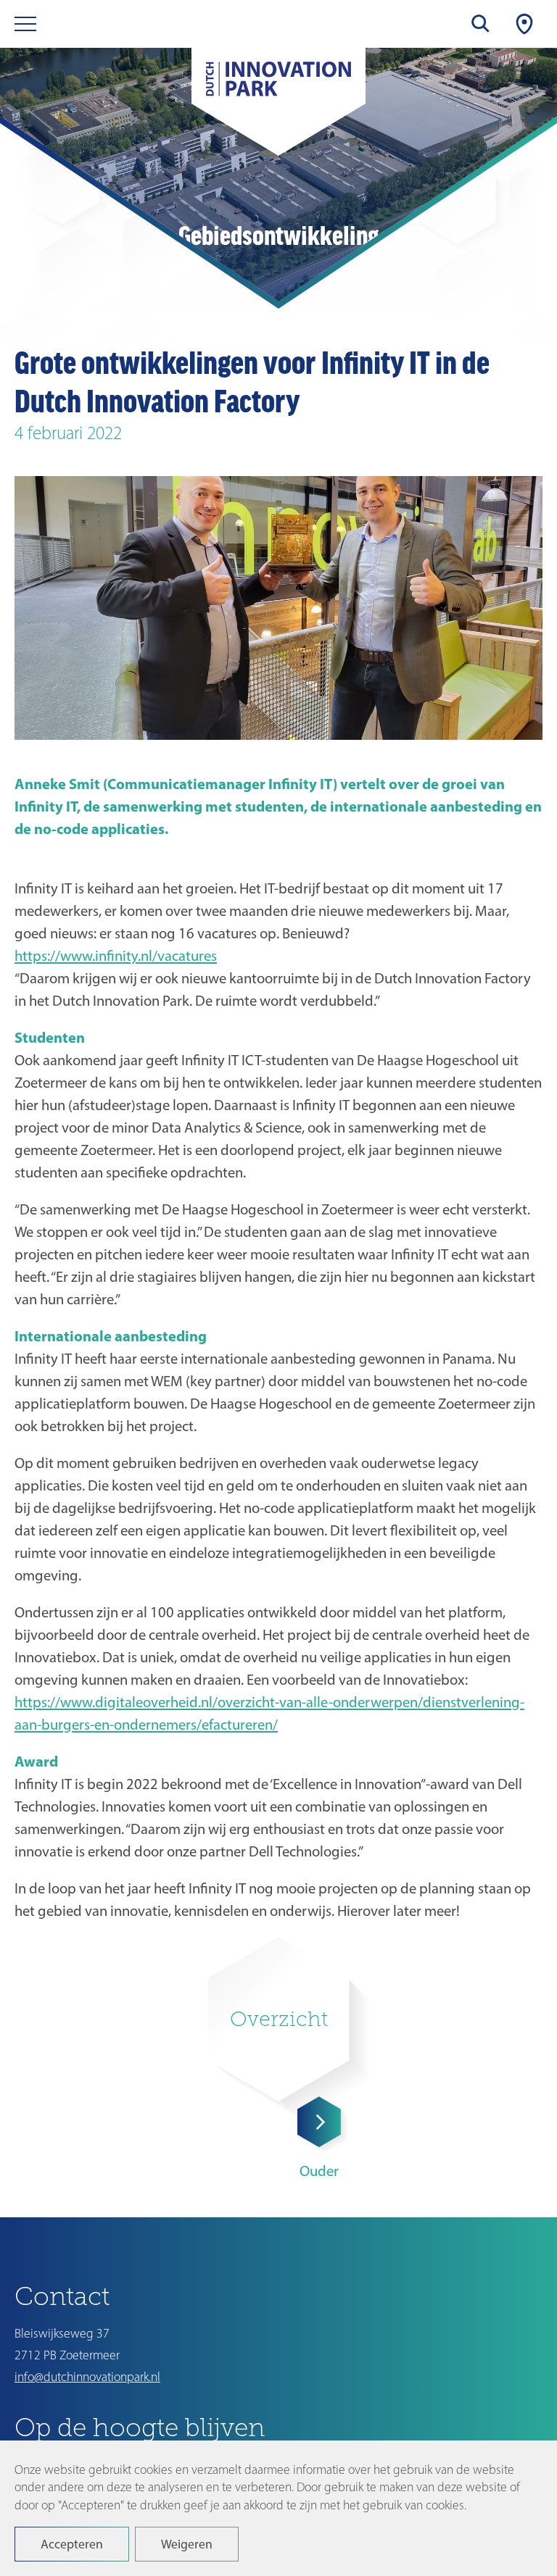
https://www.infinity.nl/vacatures (116, 955)
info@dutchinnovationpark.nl (87, 2377)
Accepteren (72, 2544)
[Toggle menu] (25, 24)
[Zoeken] (481, 24)
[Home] (278, 87)
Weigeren (187, 2544)
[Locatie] (524, 24)
